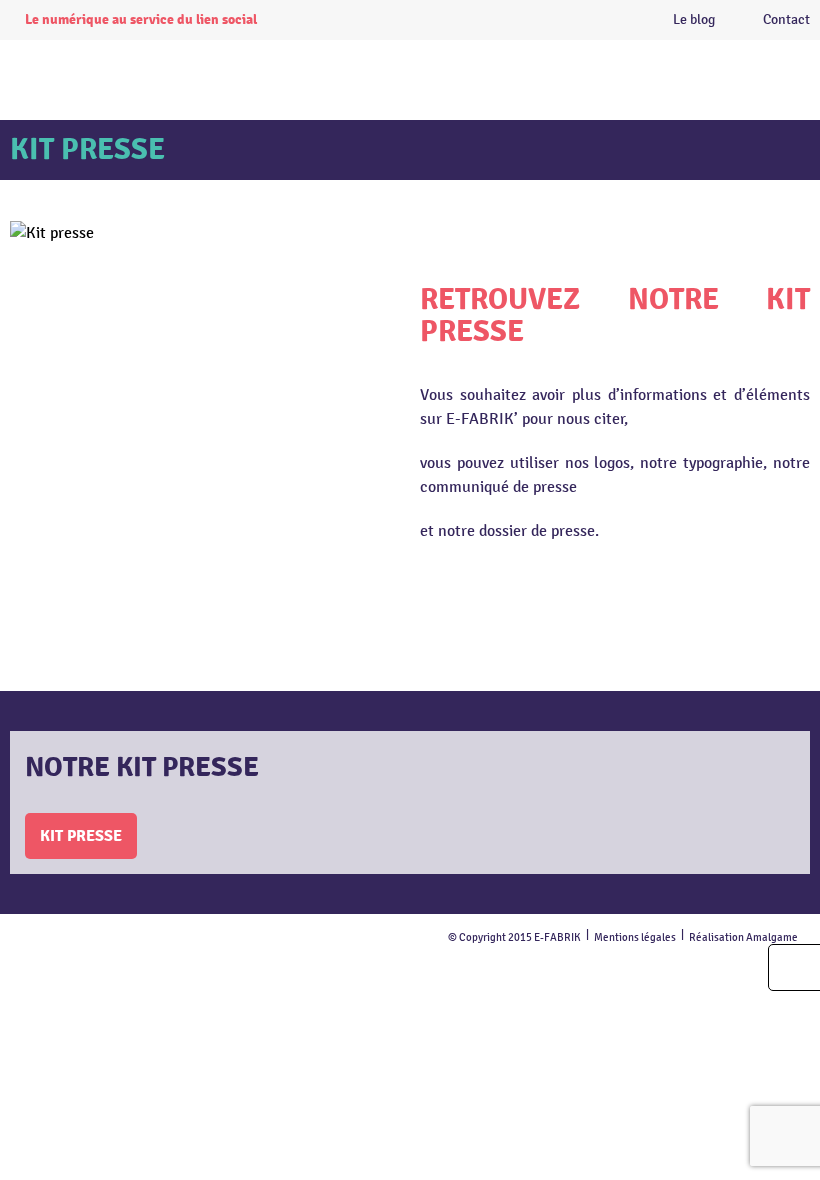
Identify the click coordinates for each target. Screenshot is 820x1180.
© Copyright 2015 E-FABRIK (514, 937)
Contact (786, 19)
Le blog (694, 19)
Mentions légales (635, 937)
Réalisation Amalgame (743, 937)
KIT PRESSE (81, 836)
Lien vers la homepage (444, 75)
